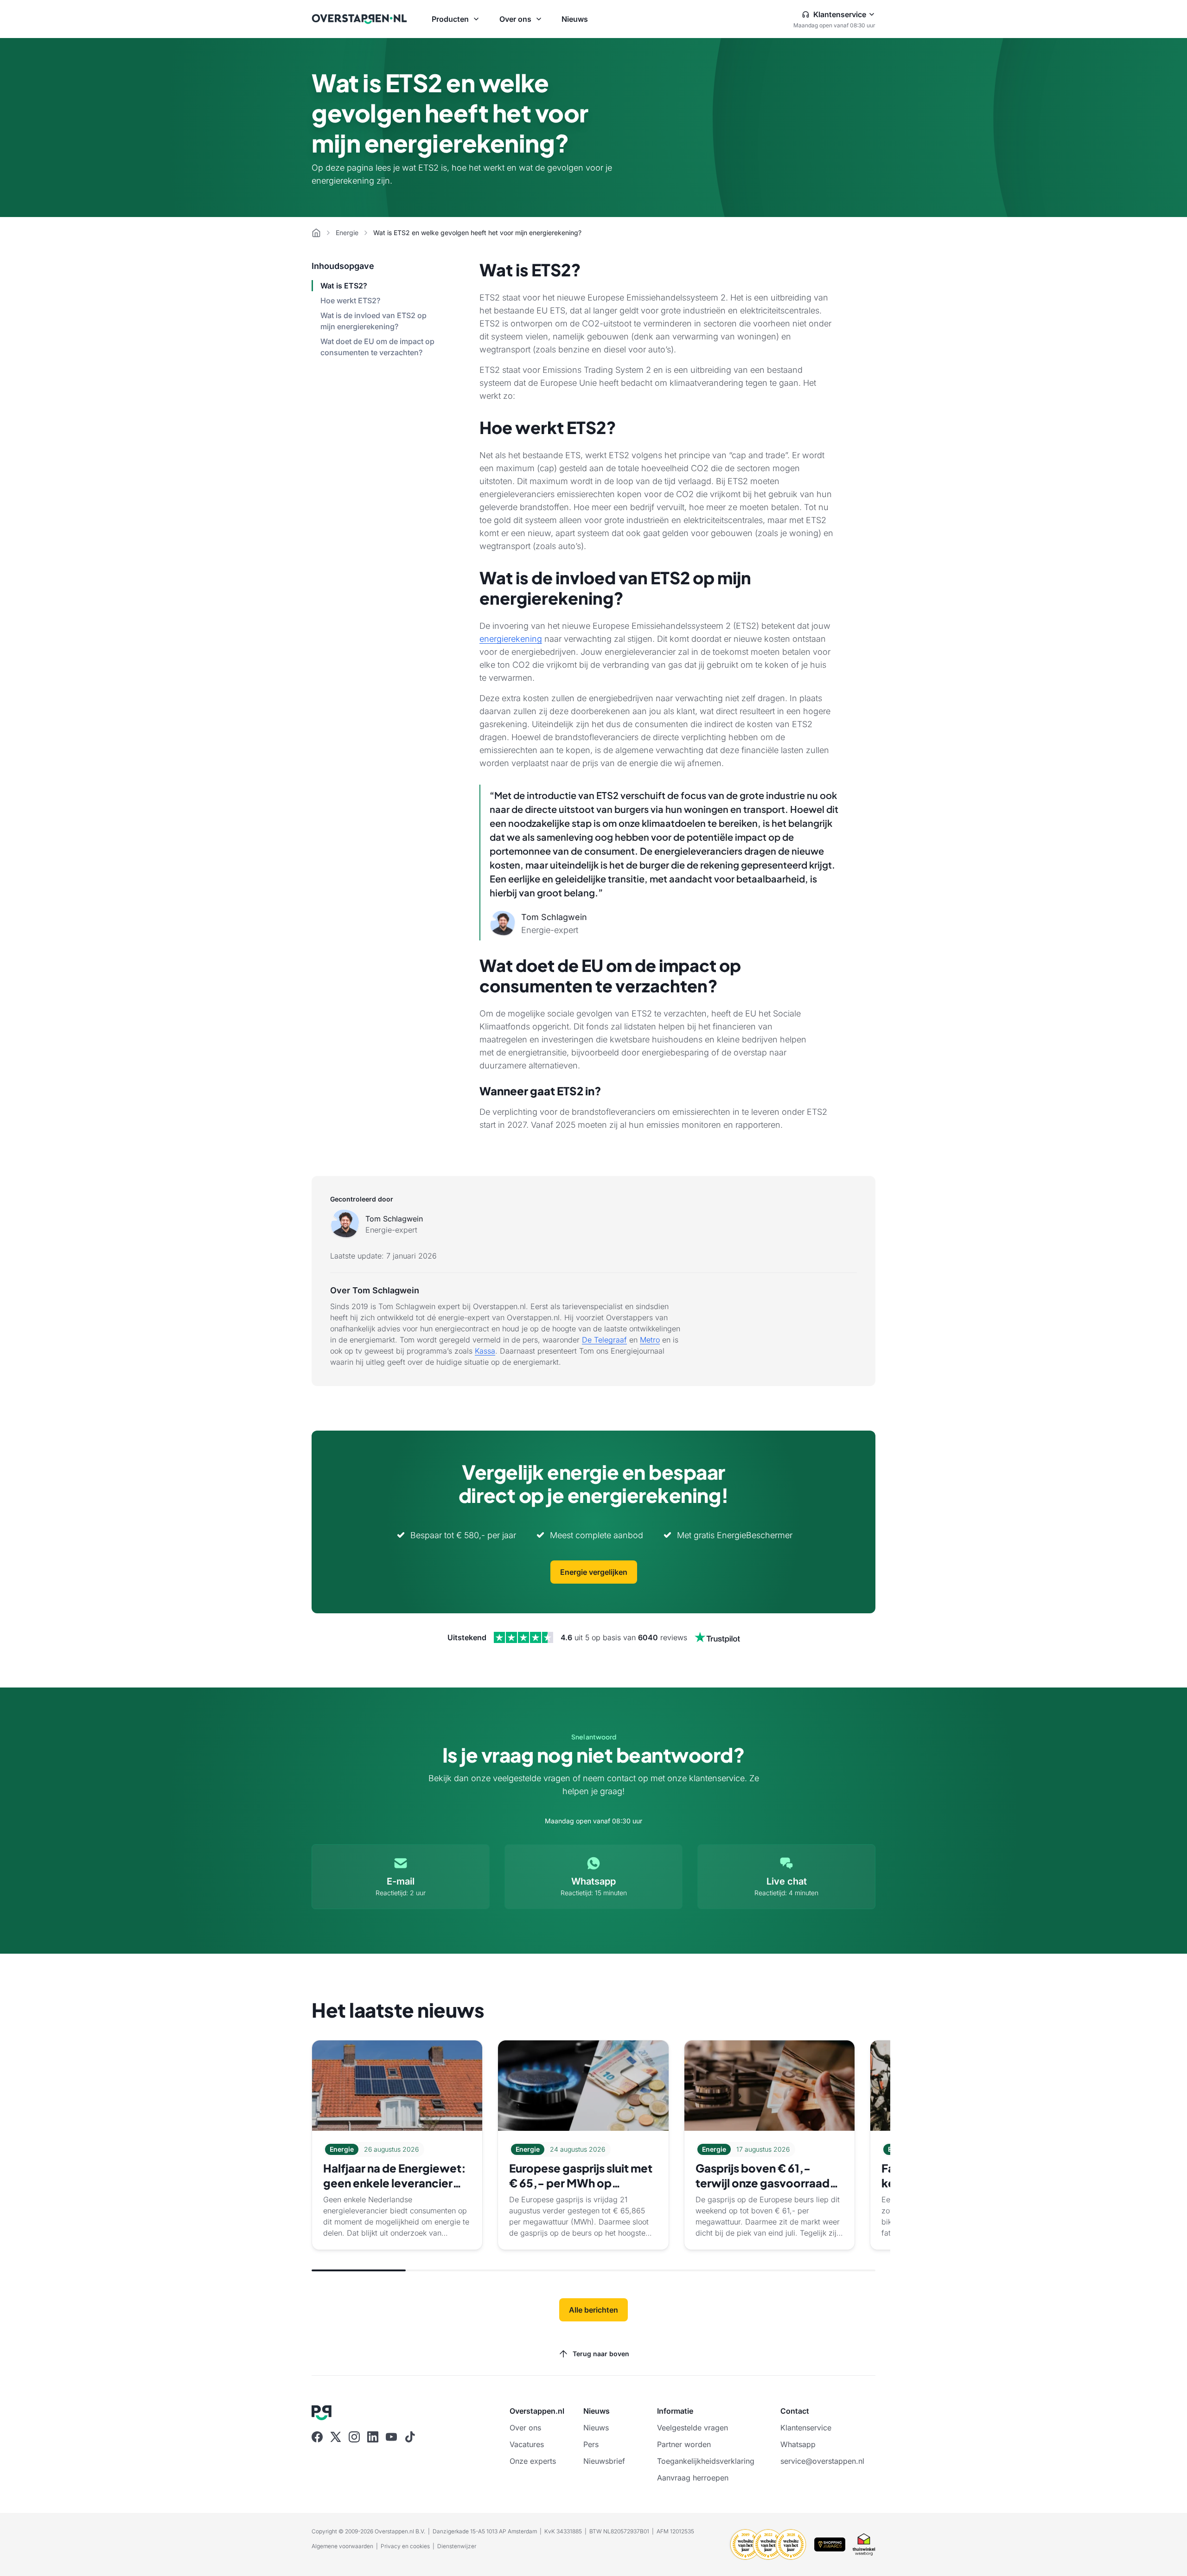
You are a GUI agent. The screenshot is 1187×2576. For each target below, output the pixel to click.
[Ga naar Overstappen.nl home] (359, 19)
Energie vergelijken (594, 1572)
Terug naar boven (601, 2354)
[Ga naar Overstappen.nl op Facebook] (317, 2437)
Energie (347, 233)
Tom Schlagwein (394, 1219)
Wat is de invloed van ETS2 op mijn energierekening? (373, 321)
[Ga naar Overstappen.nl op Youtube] (391, 2437)
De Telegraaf (604, 1340)
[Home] (316, 233)
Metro (650, 1340)
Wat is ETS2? (344, 286)
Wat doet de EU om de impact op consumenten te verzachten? (377, 347)
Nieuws (575, 19)
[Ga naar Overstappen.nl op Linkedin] (373, 2437)
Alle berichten (593, 2310)
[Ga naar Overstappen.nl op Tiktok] (410, 2437)
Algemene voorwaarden (342, 2546)
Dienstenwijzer (457, 2546)
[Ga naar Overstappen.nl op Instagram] (354, 2437)
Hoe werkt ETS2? (350, 300)
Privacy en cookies (405, 2546)
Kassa (485, 1351)
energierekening (511, 639)
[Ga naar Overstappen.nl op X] (336, 2437)
